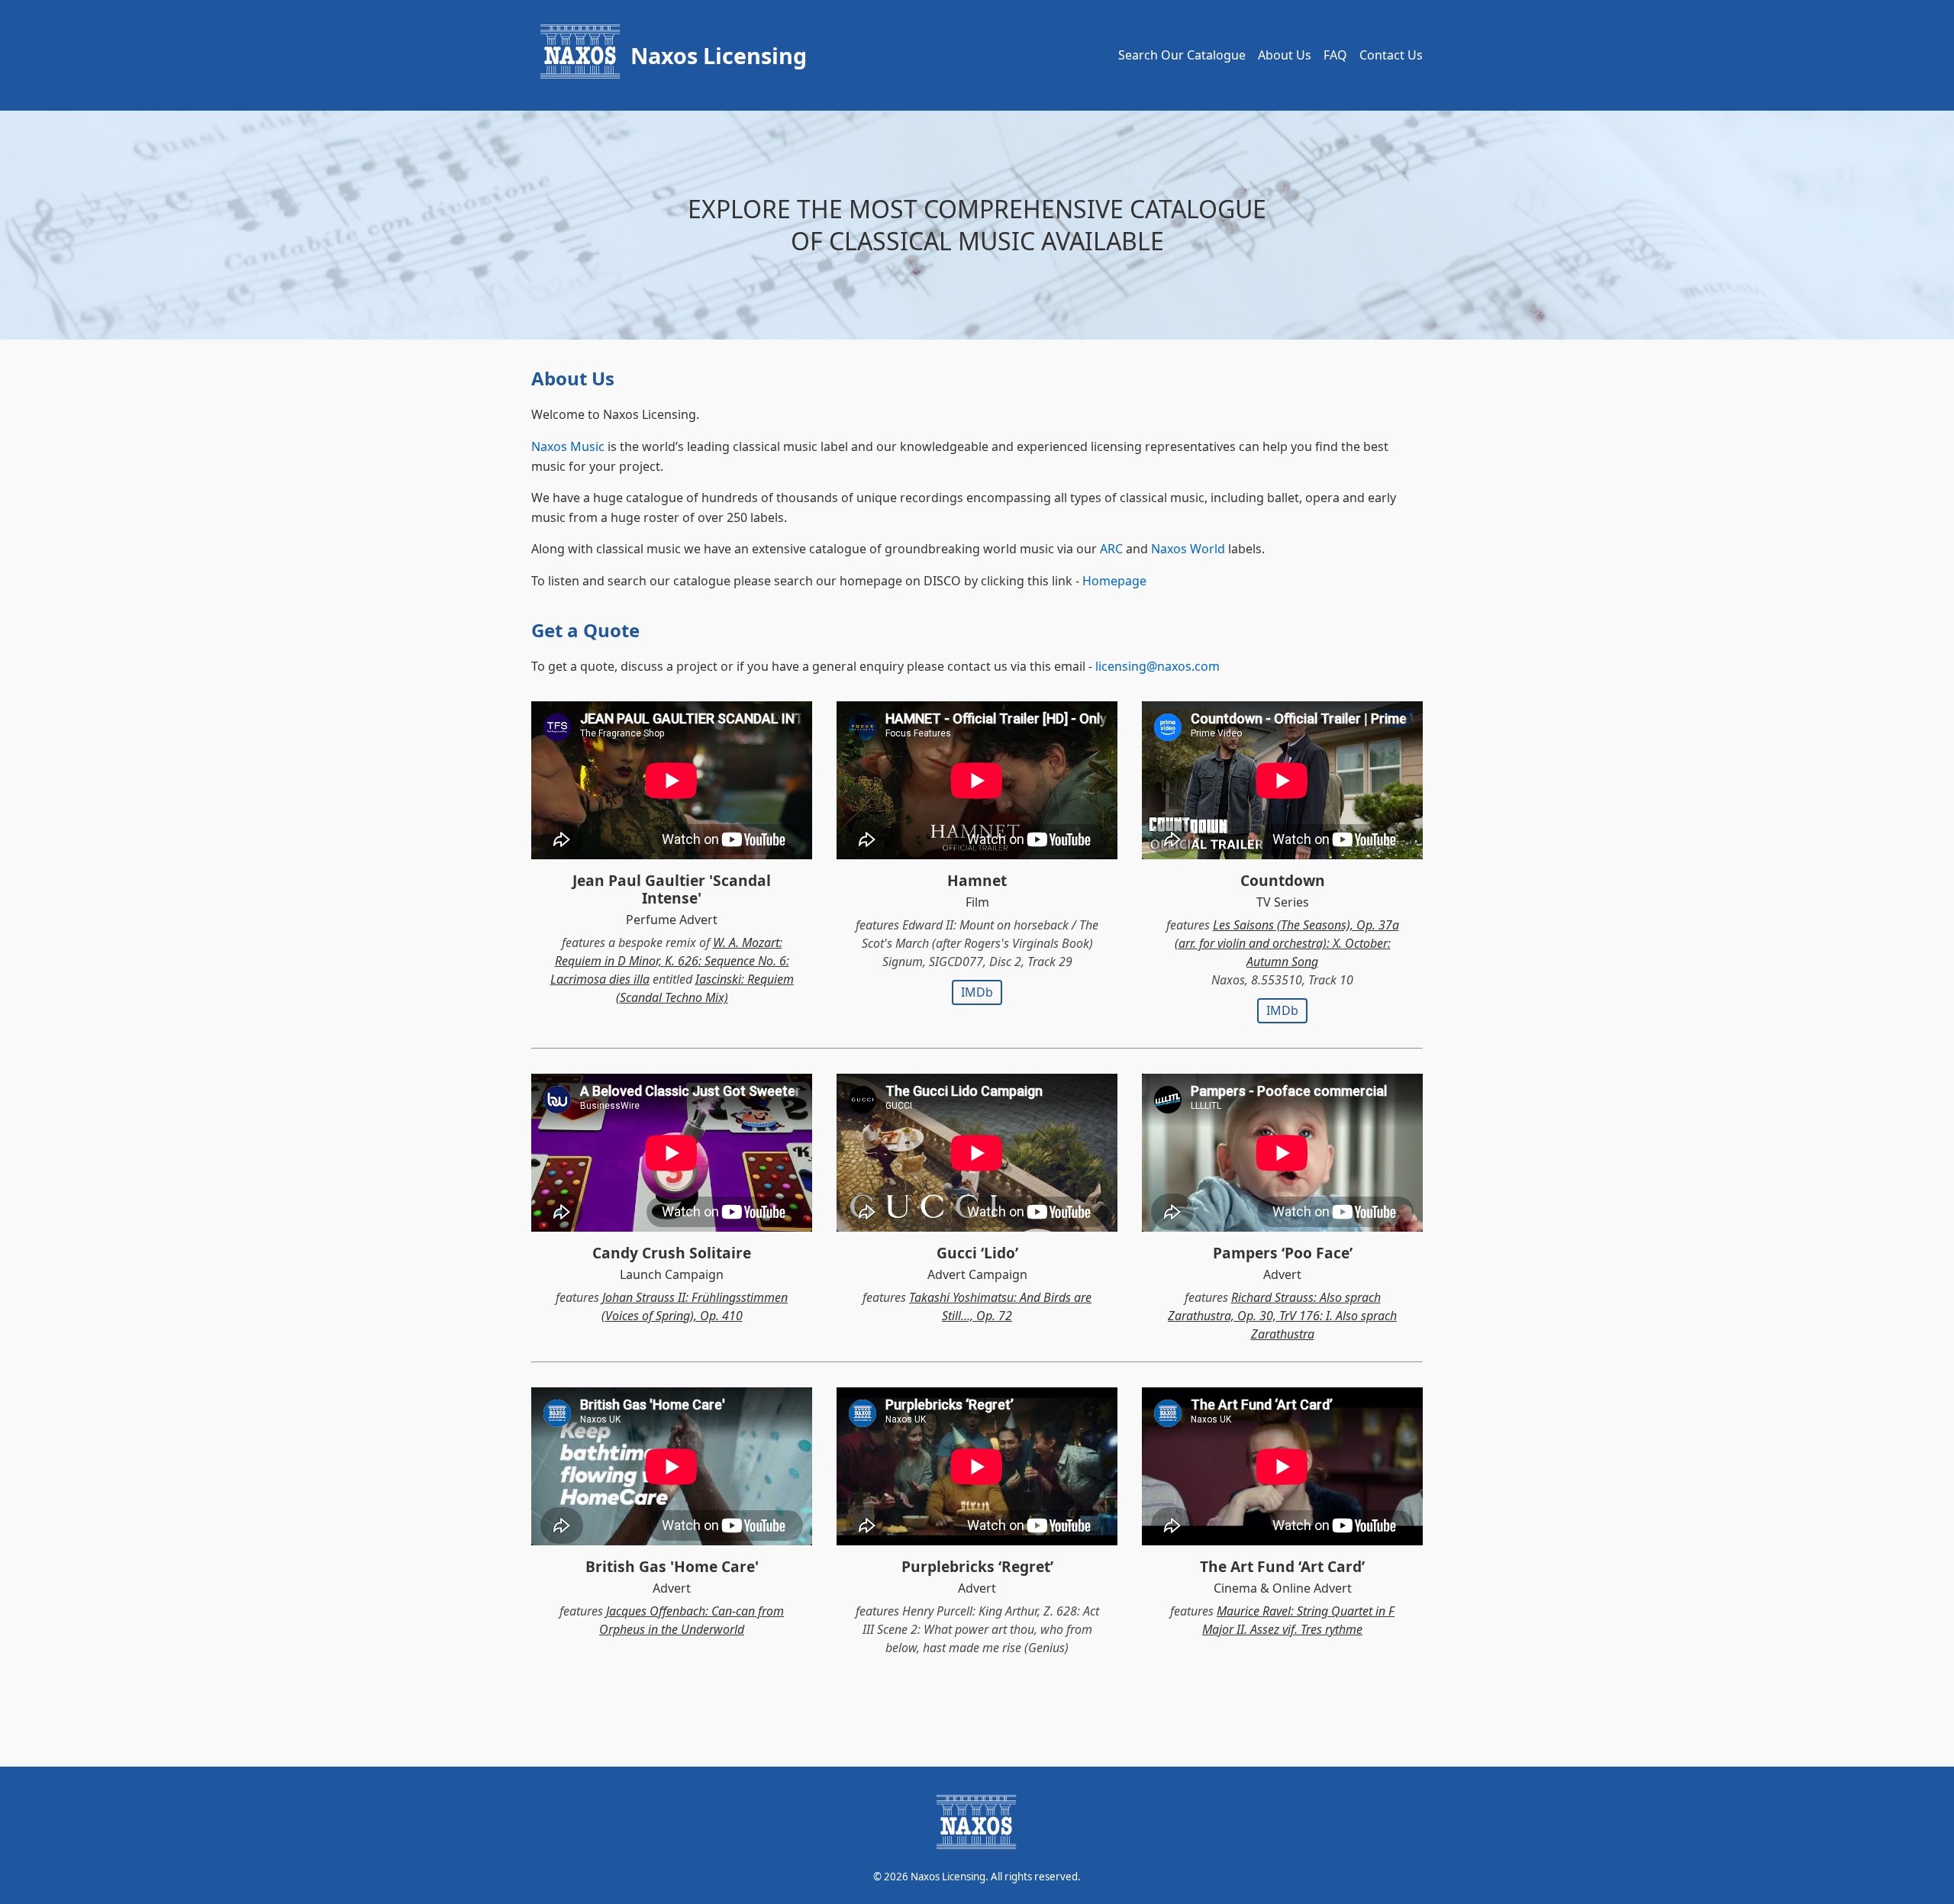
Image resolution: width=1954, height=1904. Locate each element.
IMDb (977, 992)
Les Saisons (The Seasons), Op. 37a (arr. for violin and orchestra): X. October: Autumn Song (1287, 943)
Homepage (1114, 581)
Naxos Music (568, 446)
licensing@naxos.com (1158, 666)
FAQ (1335, 55)
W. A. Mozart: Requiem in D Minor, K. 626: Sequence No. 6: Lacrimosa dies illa (670, 961)
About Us (1285, 55)
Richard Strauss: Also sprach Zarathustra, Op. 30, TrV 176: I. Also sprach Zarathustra (1282, 1316)
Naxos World (1188, 549)
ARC (1111, 549)
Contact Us (1391, 55)
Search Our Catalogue (1182, 55)
